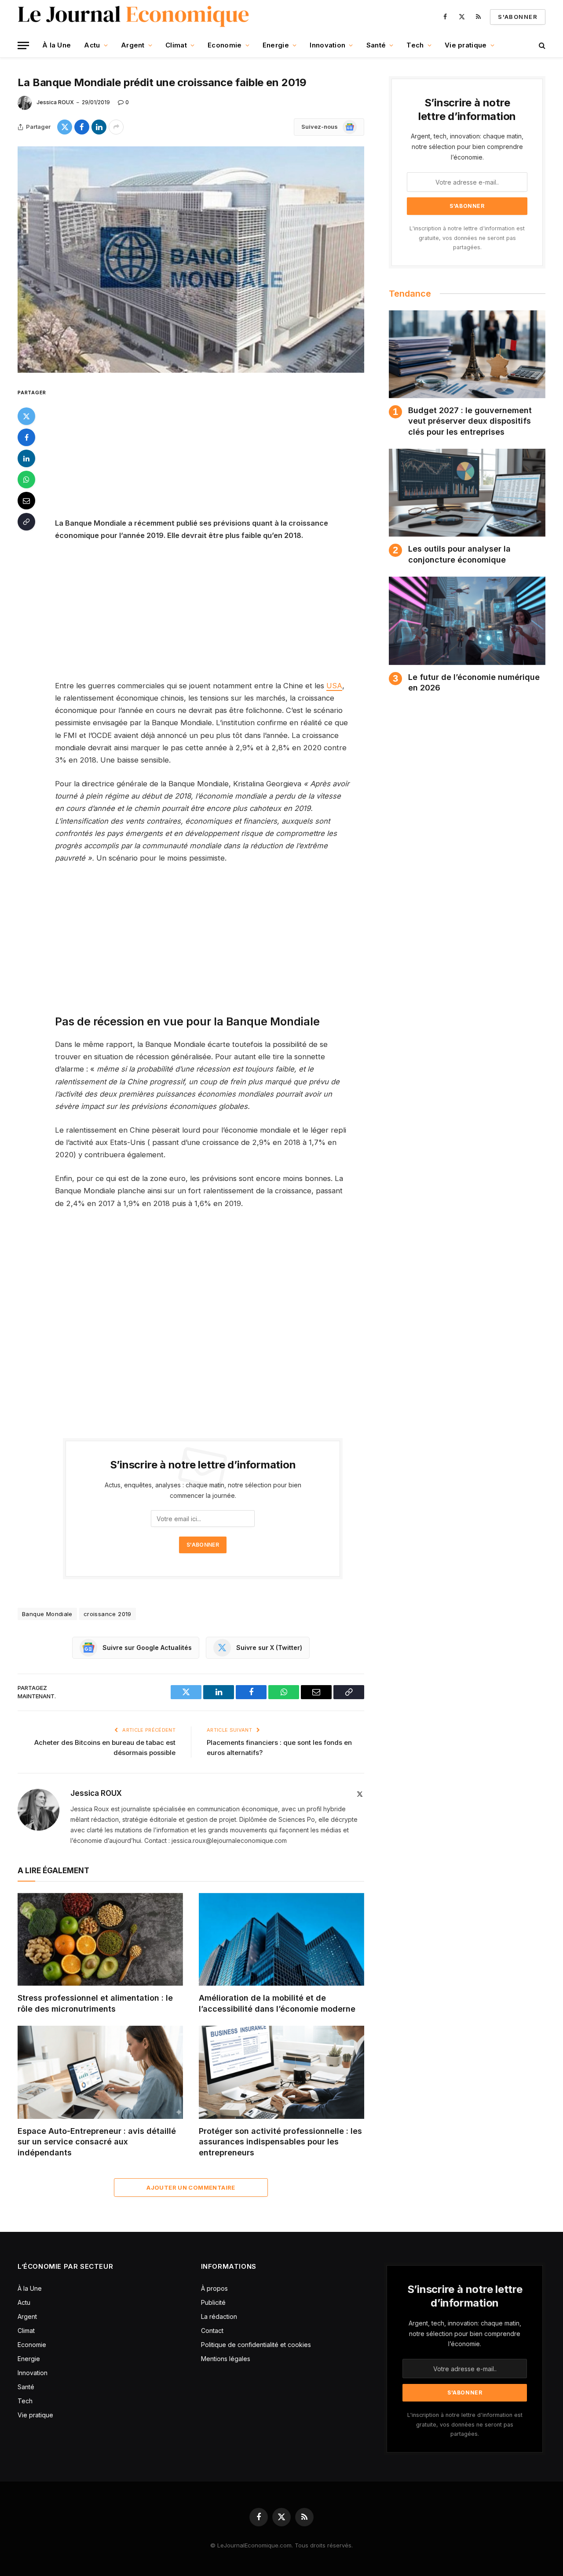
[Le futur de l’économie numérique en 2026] (467, 621)
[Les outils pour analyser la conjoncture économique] (467, 493)
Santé (376, 45)
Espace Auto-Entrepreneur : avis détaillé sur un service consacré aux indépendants (97, 2142)
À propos (214, 2288)
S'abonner (518, 17)
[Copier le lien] (26, 521)
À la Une (57, 45)
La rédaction (219, 2316)
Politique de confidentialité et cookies (257, 2345)
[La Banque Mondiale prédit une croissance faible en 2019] (191, 260)
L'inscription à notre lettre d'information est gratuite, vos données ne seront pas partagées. (467, 238)
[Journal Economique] (134, 17)
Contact (212, 2331)
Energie (276, 45)
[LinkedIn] (26, 458)
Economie (225, 45)
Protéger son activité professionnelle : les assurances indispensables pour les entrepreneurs (280, 2142)
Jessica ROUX (55, 102)
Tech (415, 45)
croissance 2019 (108, 1614)
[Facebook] (26, 437)
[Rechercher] (541, 45)
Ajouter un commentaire (191, 2187)
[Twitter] (26, 416)
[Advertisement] (215, 452)
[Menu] (23, 45)
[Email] (26, 500)
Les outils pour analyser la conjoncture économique (459, 554)
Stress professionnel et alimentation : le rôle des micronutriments (95, 2003)
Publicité (213, 2302)
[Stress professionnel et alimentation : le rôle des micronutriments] (100, 1940)
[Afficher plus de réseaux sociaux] (116, 127)
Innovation (327, 45)
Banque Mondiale (47, 1614)
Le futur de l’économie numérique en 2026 (474, 682)
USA (334, 686)
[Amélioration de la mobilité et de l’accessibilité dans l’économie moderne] (281, 1940)
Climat (176, 45)
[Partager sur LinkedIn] (99, 127)
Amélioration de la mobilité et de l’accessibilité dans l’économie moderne (277, 2003)
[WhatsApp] (26, 479)
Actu (92, 45)
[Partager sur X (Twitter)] (65, 127)
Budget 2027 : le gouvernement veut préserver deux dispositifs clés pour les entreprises (470, 421)
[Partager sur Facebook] (82, 127)
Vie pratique (466, 45)
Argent (133, 45)
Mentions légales (226, 2359)
